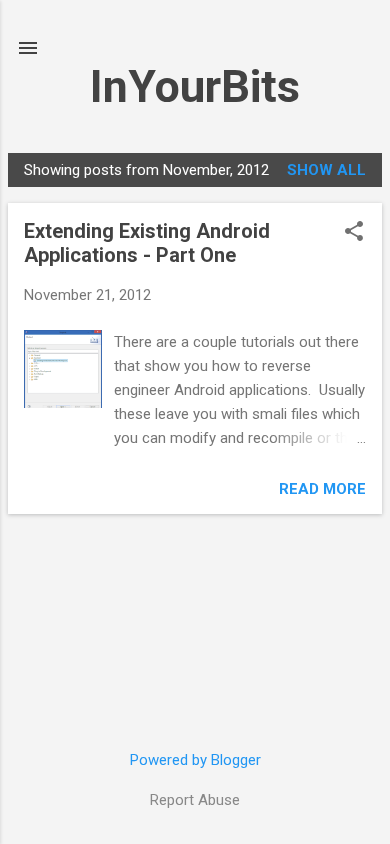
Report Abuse (195, 800)
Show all (326, 170)
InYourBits (195, 86)
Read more (322, 489)
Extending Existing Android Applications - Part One (147, 243)
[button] (354, 233)
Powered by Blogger (195, 760)
